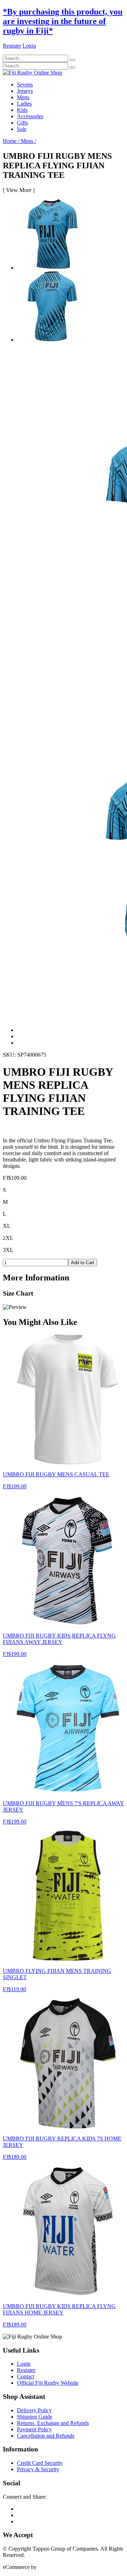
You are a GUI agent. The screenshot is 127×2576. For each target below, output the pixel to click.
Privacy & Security (38, 2469)
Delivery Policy (34, 2410)
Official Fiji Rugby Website (48, 2383)
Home (11, 141)
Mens (23, 97)
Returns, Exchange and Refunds (53, 2423)
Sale (22, 129)
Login (24, 2364)
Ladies (24, 104)
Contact (26, 2376)
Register (26, 2370)
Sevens (25, 85)
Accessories (30, 116)
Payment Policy (34, 2429)
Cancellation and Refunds (46, 2436)
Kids (22, 110)
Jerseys (25, 91)
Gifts (22, 123)
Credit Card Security (40, 2463)
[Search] (72, 60)
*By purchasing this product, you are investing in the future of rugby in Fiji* (63, 21)
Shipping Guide (35, 2417)
